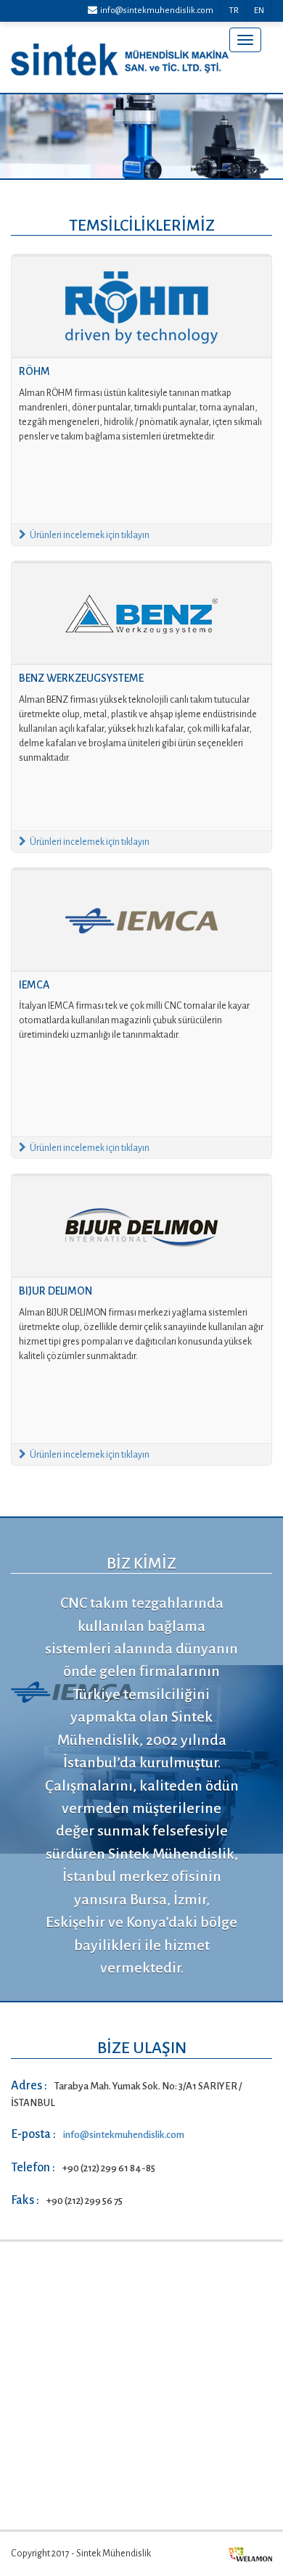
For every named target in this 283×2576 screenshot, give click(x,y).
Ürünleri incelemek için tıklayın (90, 535)
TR (234, 11)
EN (259, 11)
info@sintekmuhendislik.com (155, 11)
